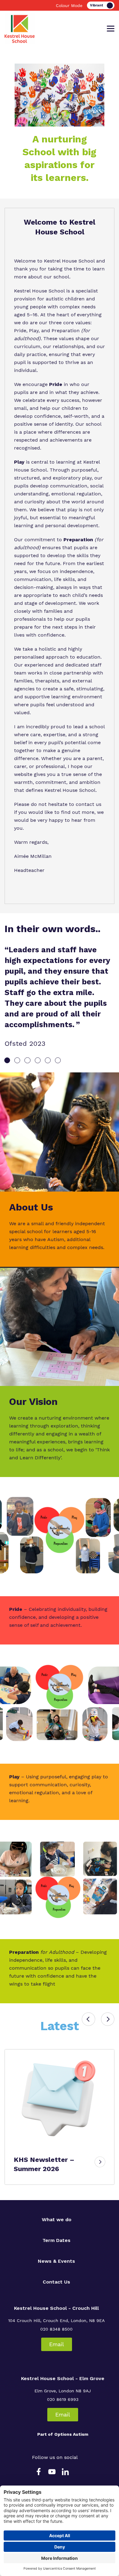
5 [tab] (48, 1060)
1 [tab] (7, 1060)
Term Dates (56, 2240)
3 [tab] (27, 1060)
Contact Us (56, 2282)
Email (57, 2344)
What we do (57, 2220)
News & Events (56, 2261)
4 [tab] (38, 1060)
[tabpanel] (60, 996)
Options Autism (71, 2434)
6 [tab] (58, 1060)
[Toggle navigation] (111, 29)
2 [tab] (17, 1060)
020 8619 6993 (63, 2399)
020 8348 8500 (56, 2329)
